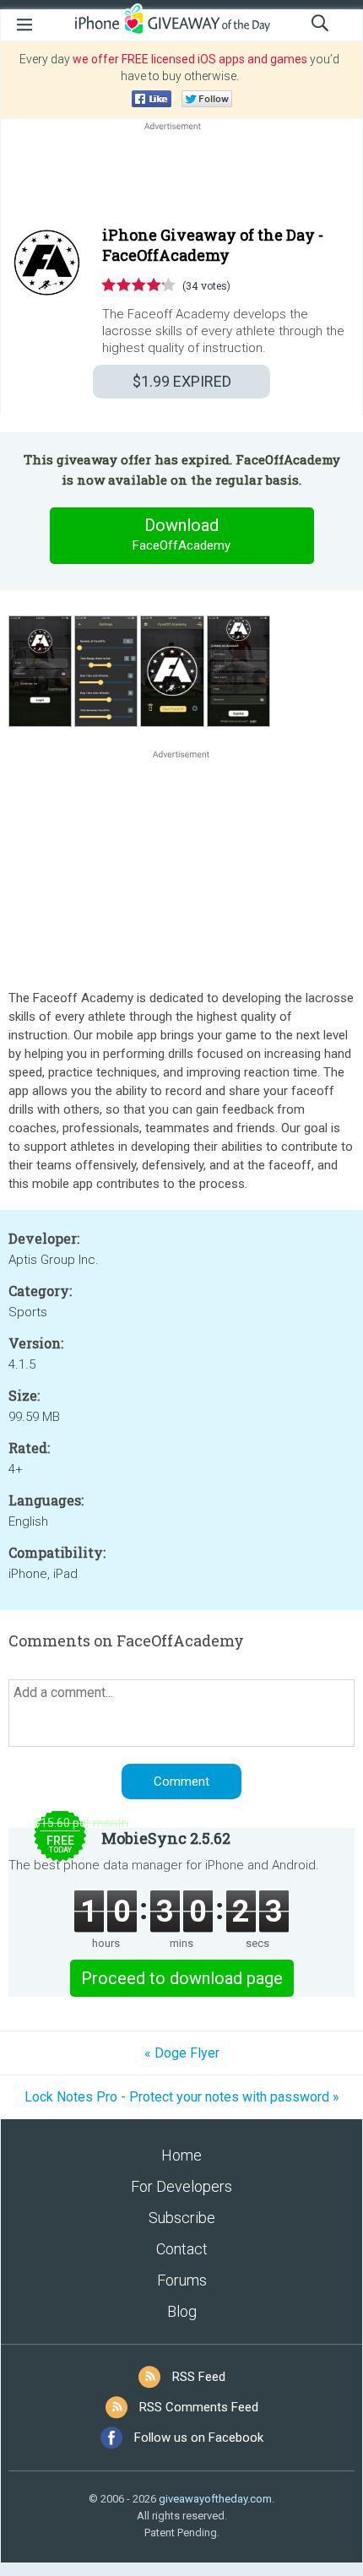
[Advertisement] (181, 175)
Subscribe (182, 2218)
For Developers (181, 2186)
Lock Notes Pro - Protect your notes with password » (182, 2097)
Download (181, 534)
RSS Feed (199, 2377)
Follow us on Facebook (199, 2438)
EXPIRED (182, 381)
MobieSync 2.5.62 (166, 1838)
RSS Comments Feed (199, 2407)
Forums (182, 2280)
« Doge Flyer (182, 2053)
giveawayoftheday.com (215, 2499)
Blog (182, 2311)
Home (181, 2155)
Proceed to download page (182, 1978)
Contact (182, 2249)
